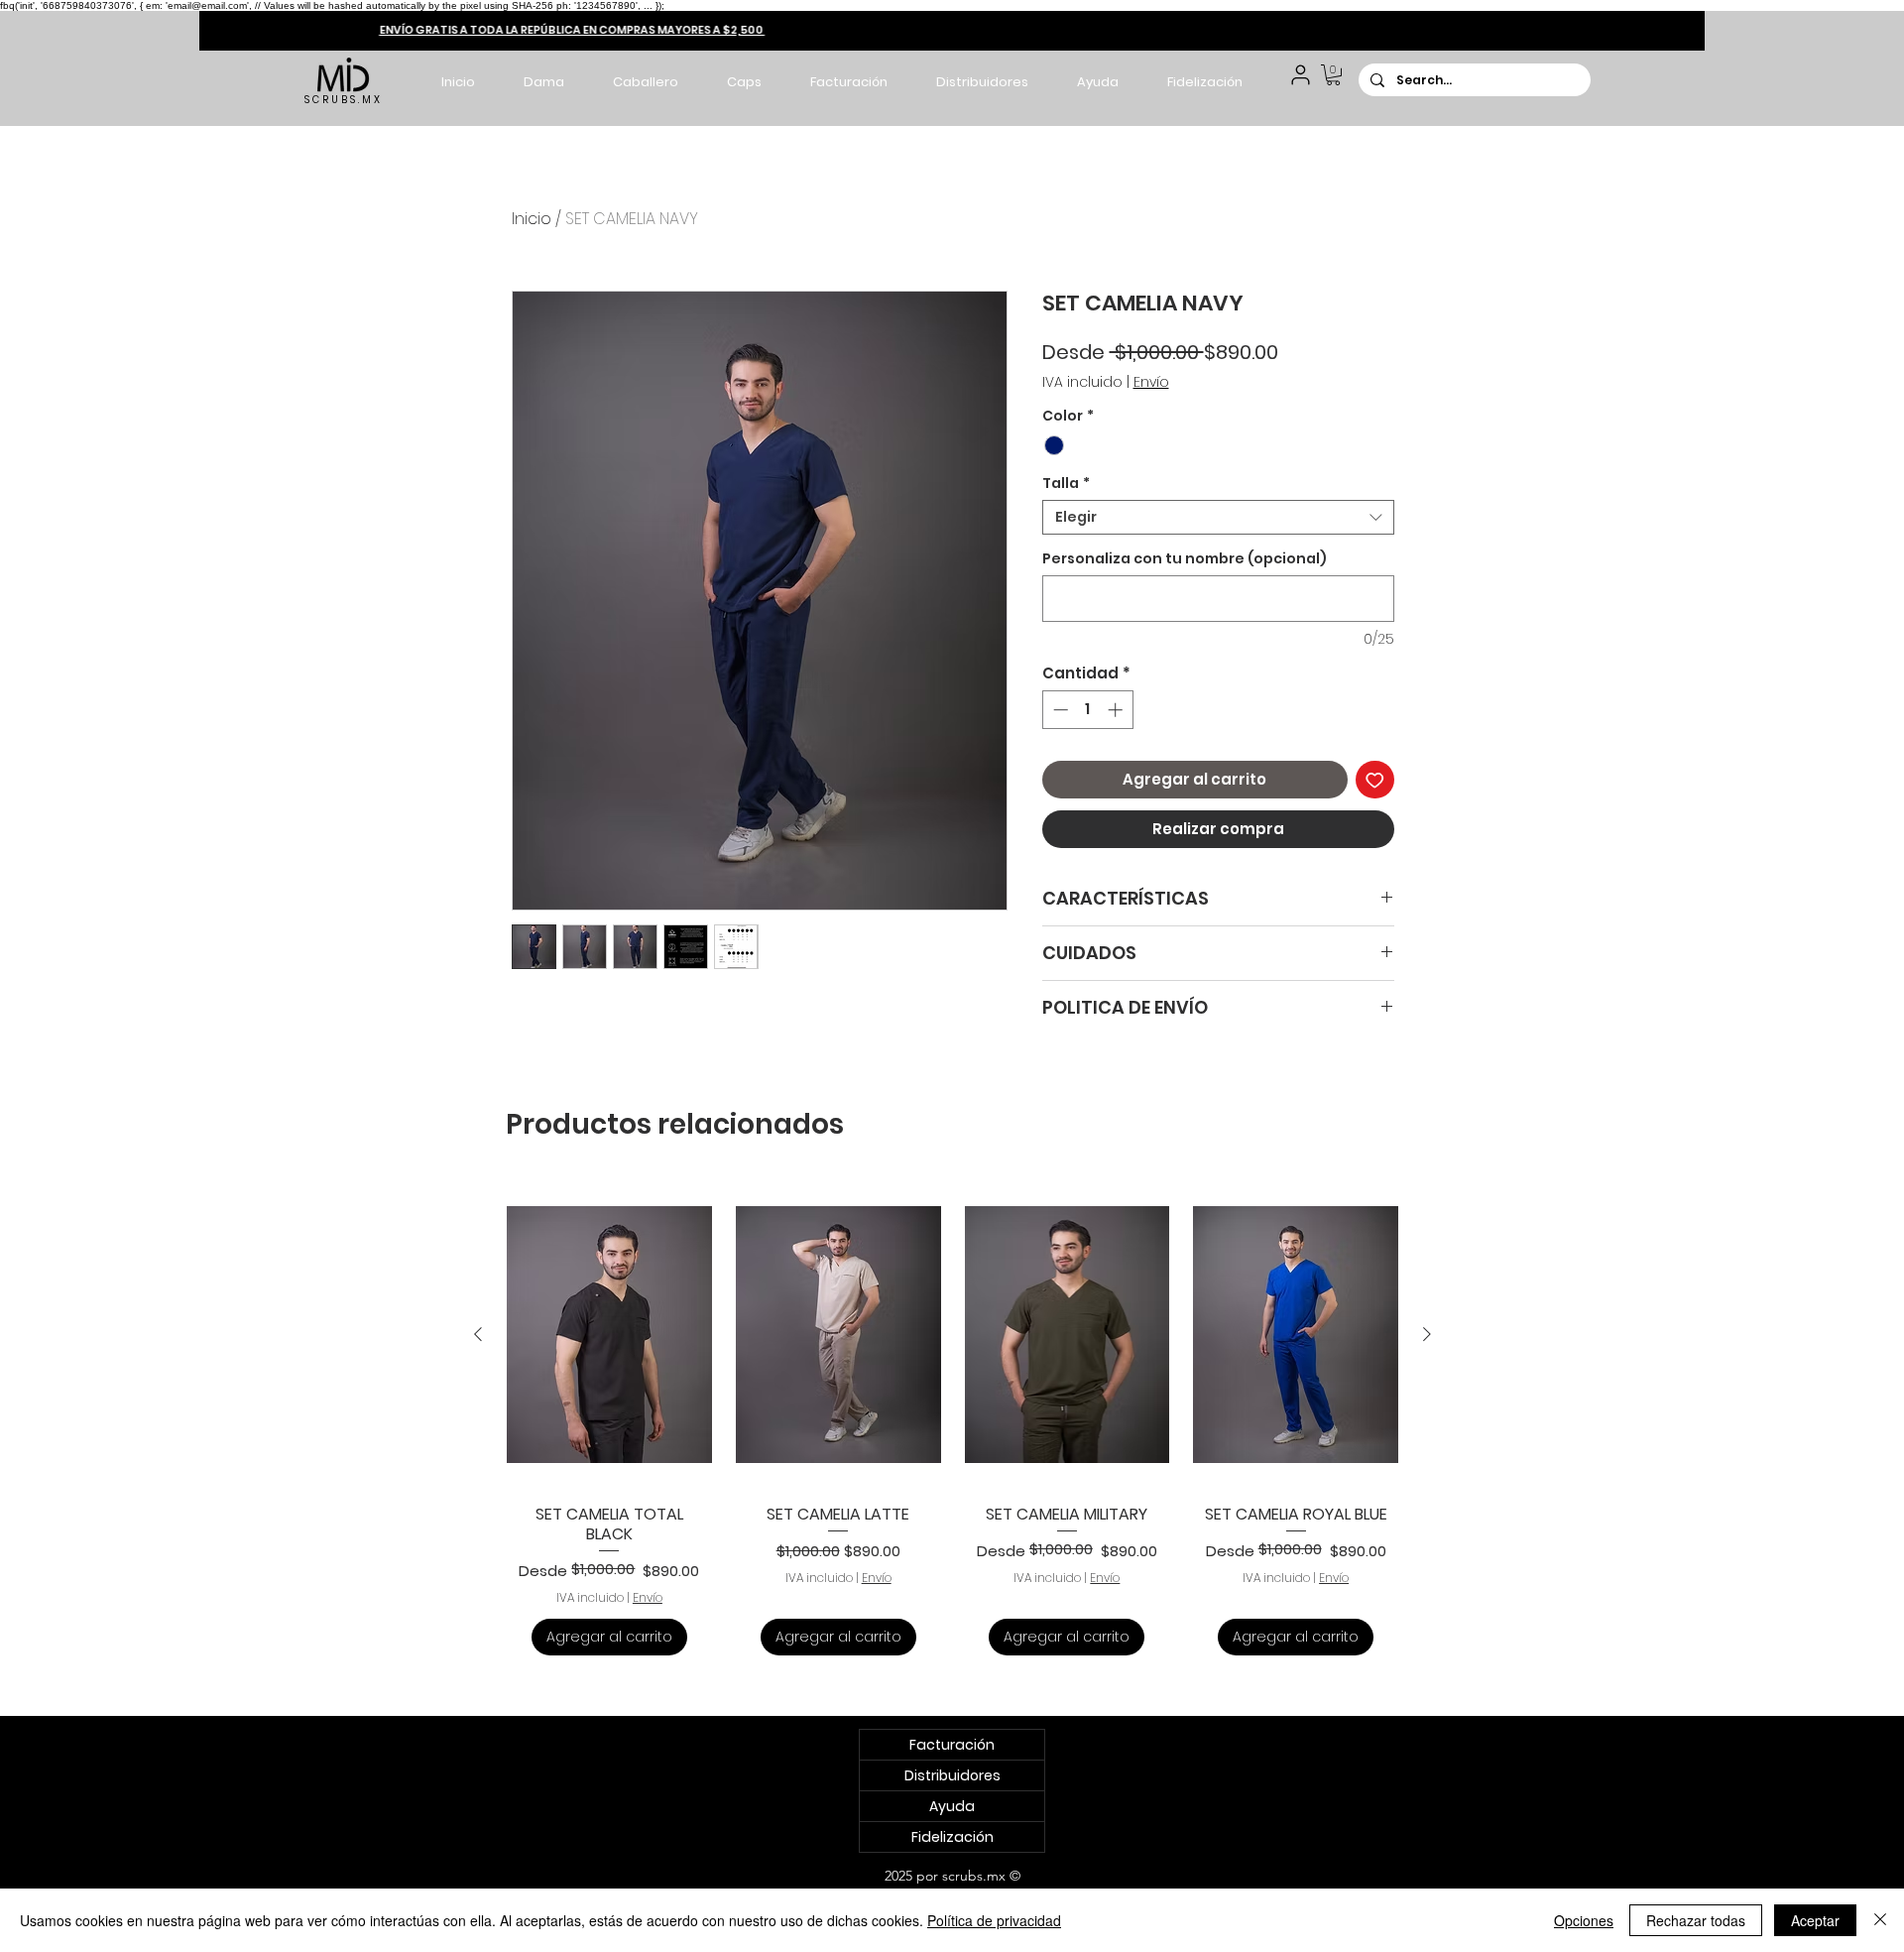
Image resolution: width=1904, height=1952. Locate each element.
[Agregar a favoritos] (1375, 780)
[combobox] (1218, 517)
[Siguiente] (1427, 1334)
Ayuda (952, 1806)
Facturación (952, 1745)
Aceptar (1815, 1920)
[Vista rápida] (609, 1335)
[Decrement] (1059, 710)
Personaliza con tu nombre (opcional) (1185, 559)
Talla (1066, 484)
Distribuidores (952, 1775)
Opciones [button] (1584, 1920)
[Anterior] (478, 1334)
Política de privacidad (994, 1920)
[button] (543, 82)
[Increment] (1117, 710)
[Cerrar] (1880, 1920)
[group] (952, 1423)
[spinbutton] (1087, 710)
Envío (1151, 382)
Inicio (532, 219)
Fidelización (952, 1837)
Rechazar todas (1696, 1920)
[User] (1301, 75)
